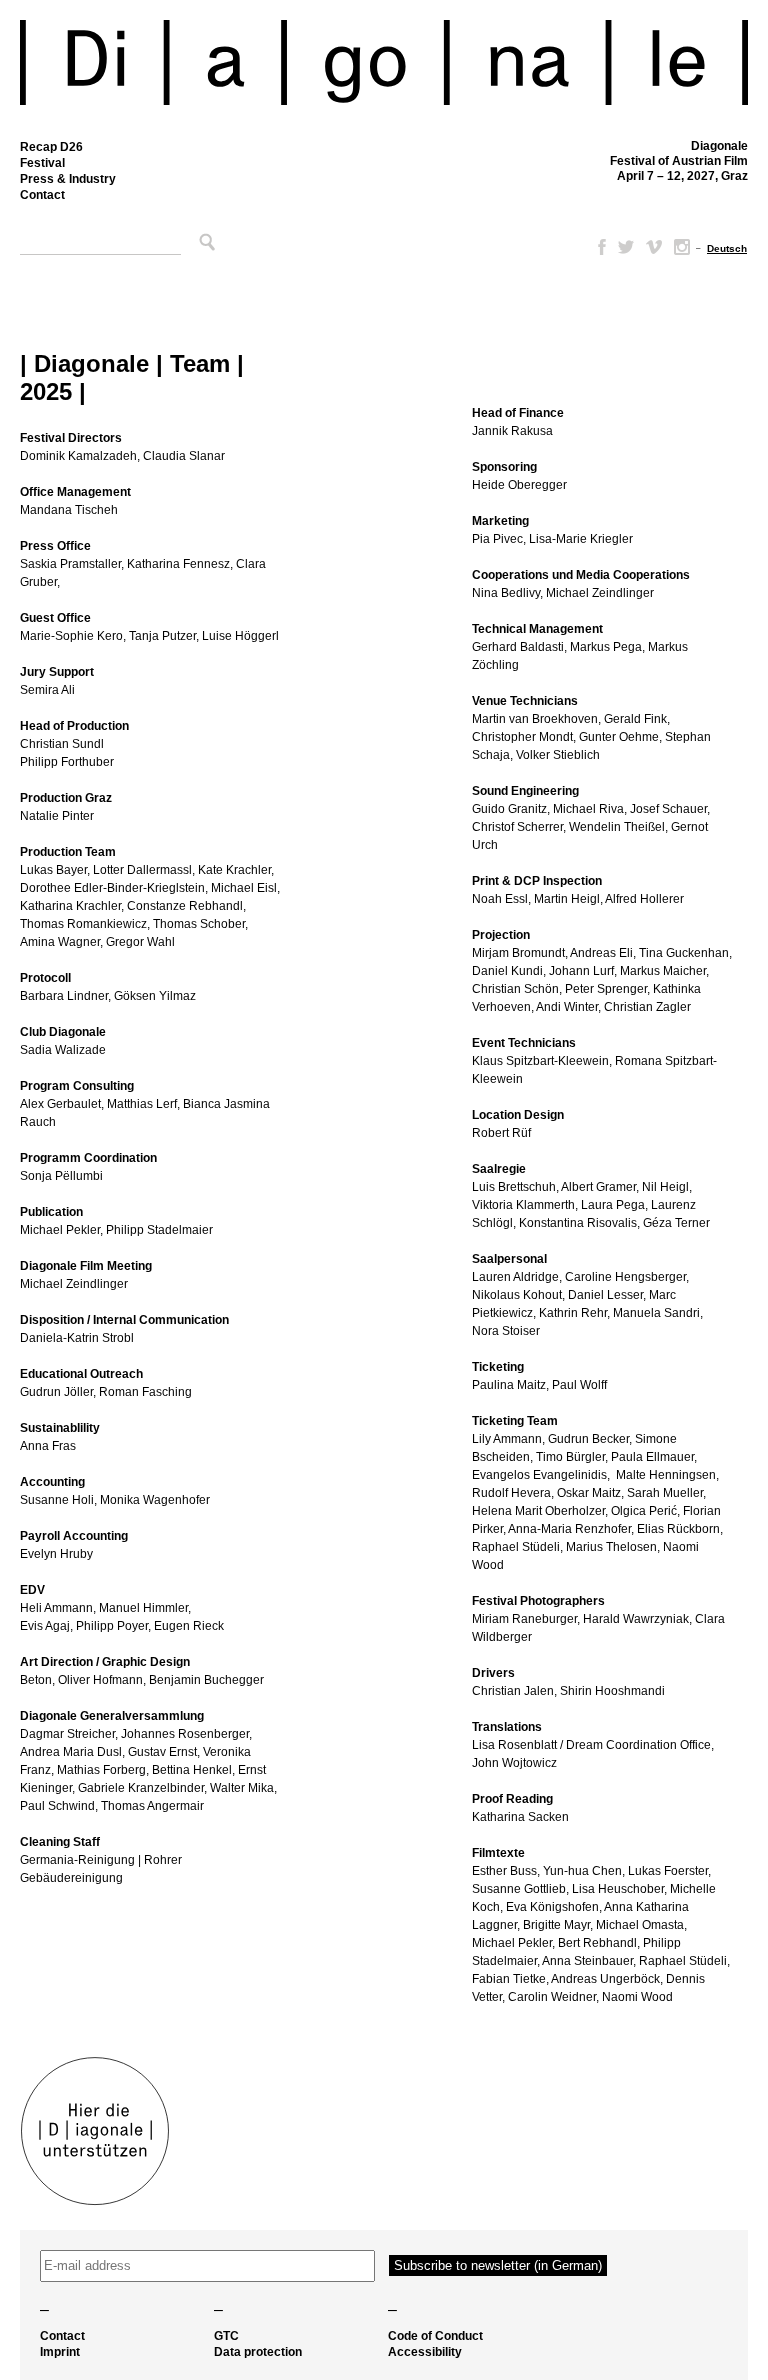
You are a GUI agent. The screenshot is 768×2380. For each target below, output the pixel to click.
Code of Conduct (435, 2336)
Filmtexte (498, 1853)
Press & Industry (68, 179)
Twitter (626, 247)
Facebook (598, 247)
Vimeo (654, 247)
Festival (42, 163)
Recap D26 (51, 147)
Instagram (682, 247)
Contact (42, 195)
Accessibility (425, 2352)
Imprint (60, 2352)
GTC (226, 2336)
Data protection (258, 2352)
